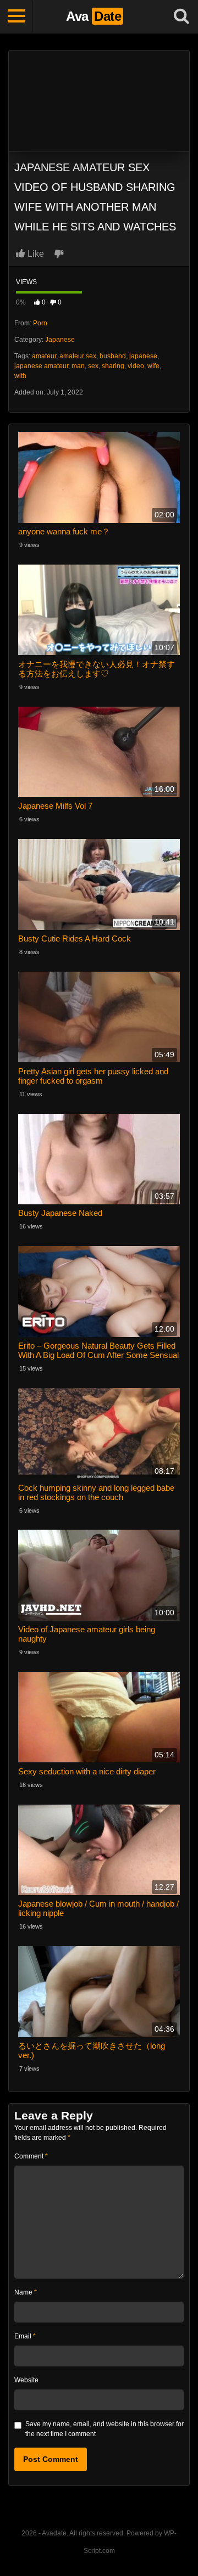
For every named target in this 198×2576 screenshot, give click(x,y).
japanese (143, 356)
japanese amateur (41, 366)
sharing (113, 366)
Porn (40, 323)
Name (26, 2292)
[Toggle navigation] (16, 16)
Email (25, 2336)
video (136, 366)
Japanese (60, 340)
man (78, 366)
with (20, 376)
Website (26, 2380)
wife (153, 366)
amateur (44, 356)
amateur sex (78, 356)
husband (113, 356)
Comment (31, 2156)
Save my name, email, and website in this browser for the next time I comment (105, 2429)
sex (93, 366)
